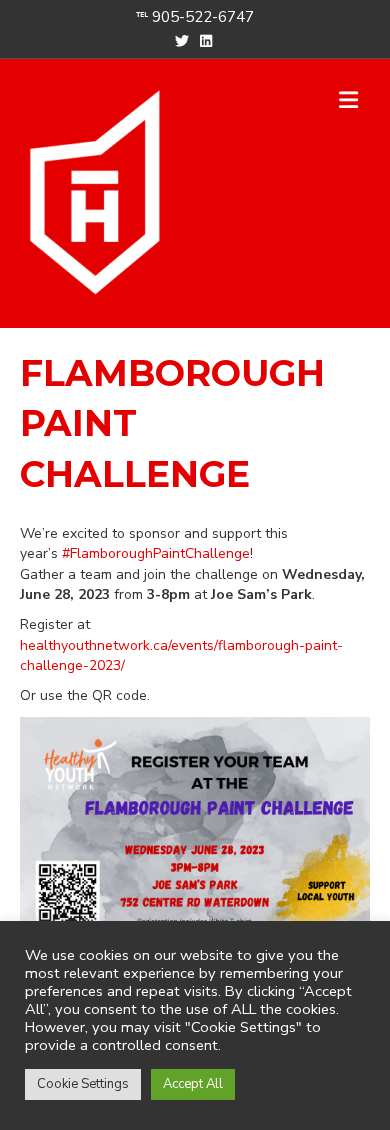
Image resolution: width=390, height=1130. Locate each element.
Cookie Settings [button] (83, 1084)
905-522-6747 (203, 17)
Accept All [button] (193, 1084)
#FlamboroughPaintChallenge (156, 553)
